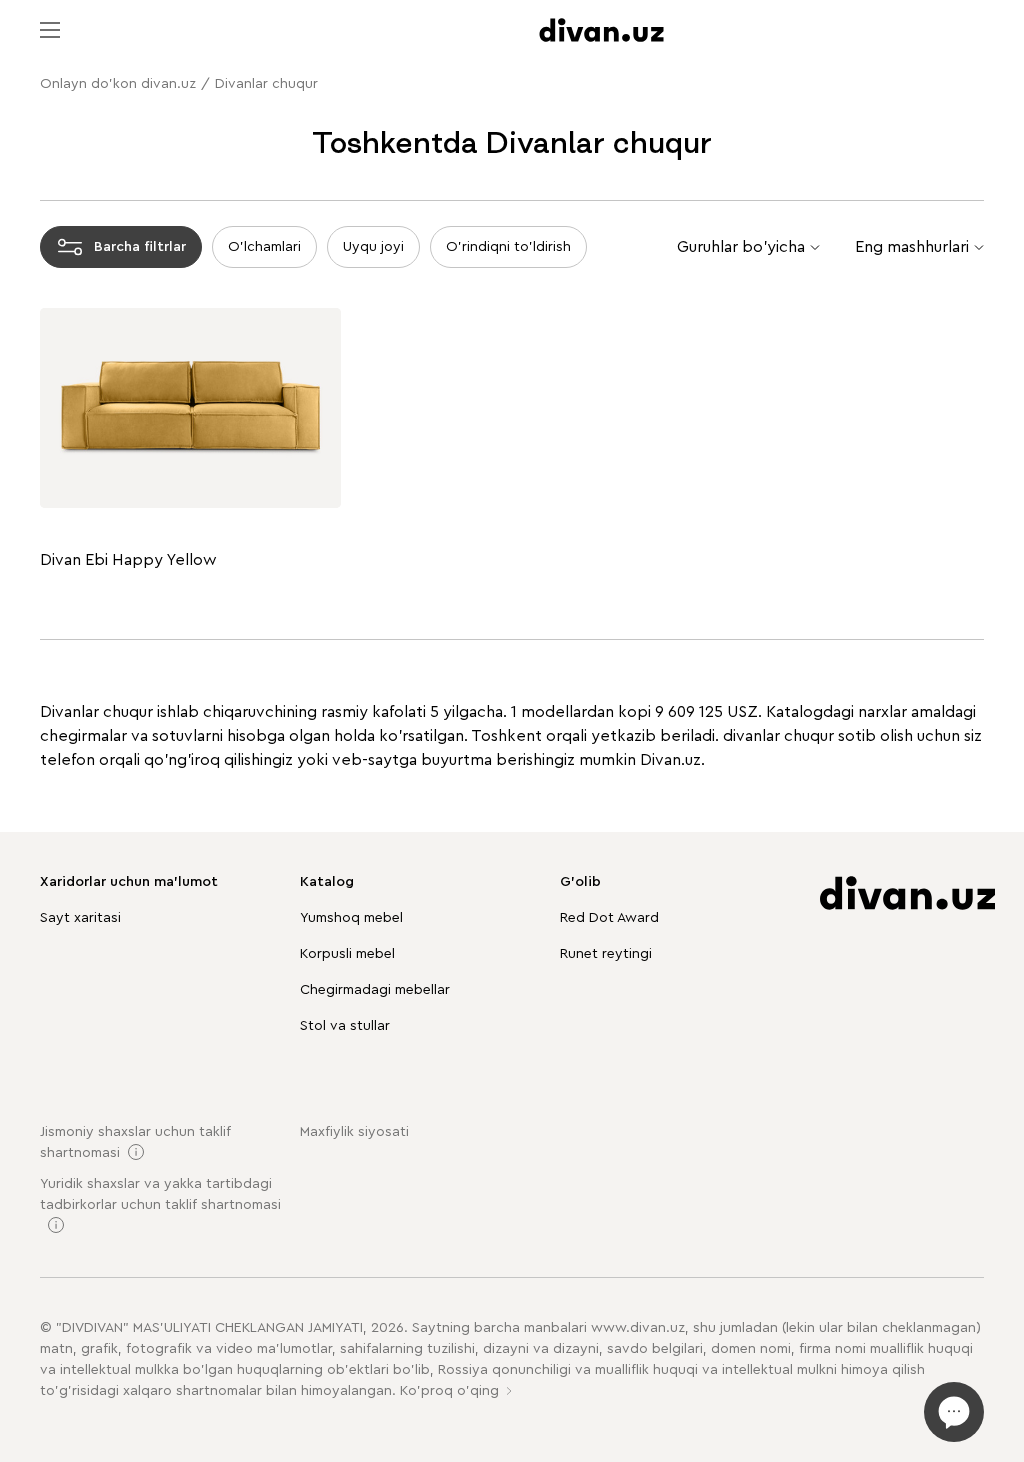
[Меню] (50, 30)
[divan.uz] (601, 30)
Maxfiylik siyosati (354, 1132)
